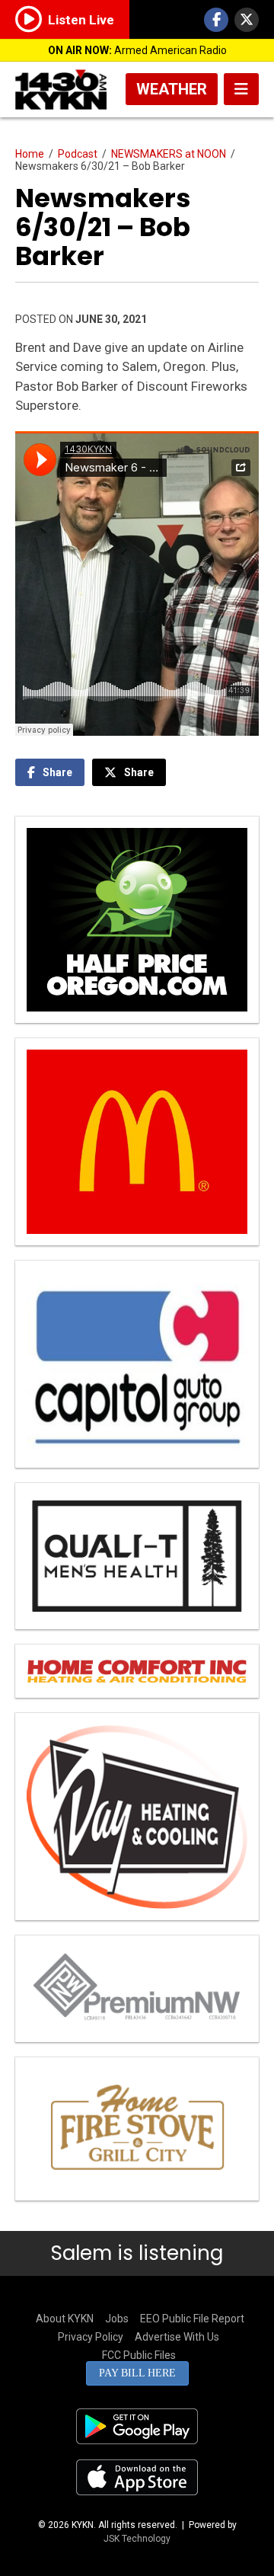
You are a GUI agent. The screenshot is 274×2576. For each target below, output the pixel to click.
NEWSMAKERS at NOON (169, 154)
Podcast (78, 154)
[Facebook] (216, 20)
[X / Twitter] (247, 20)
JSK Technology (137, 2539)
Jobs (117, 2319)
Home (30, 154)
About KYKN (65, 2319)
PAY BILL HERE (137, 2373)
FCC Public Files (139, 2355)
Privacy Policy (91, 2337)
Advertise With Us (177, 2337)
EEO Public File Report (192, 2319)
